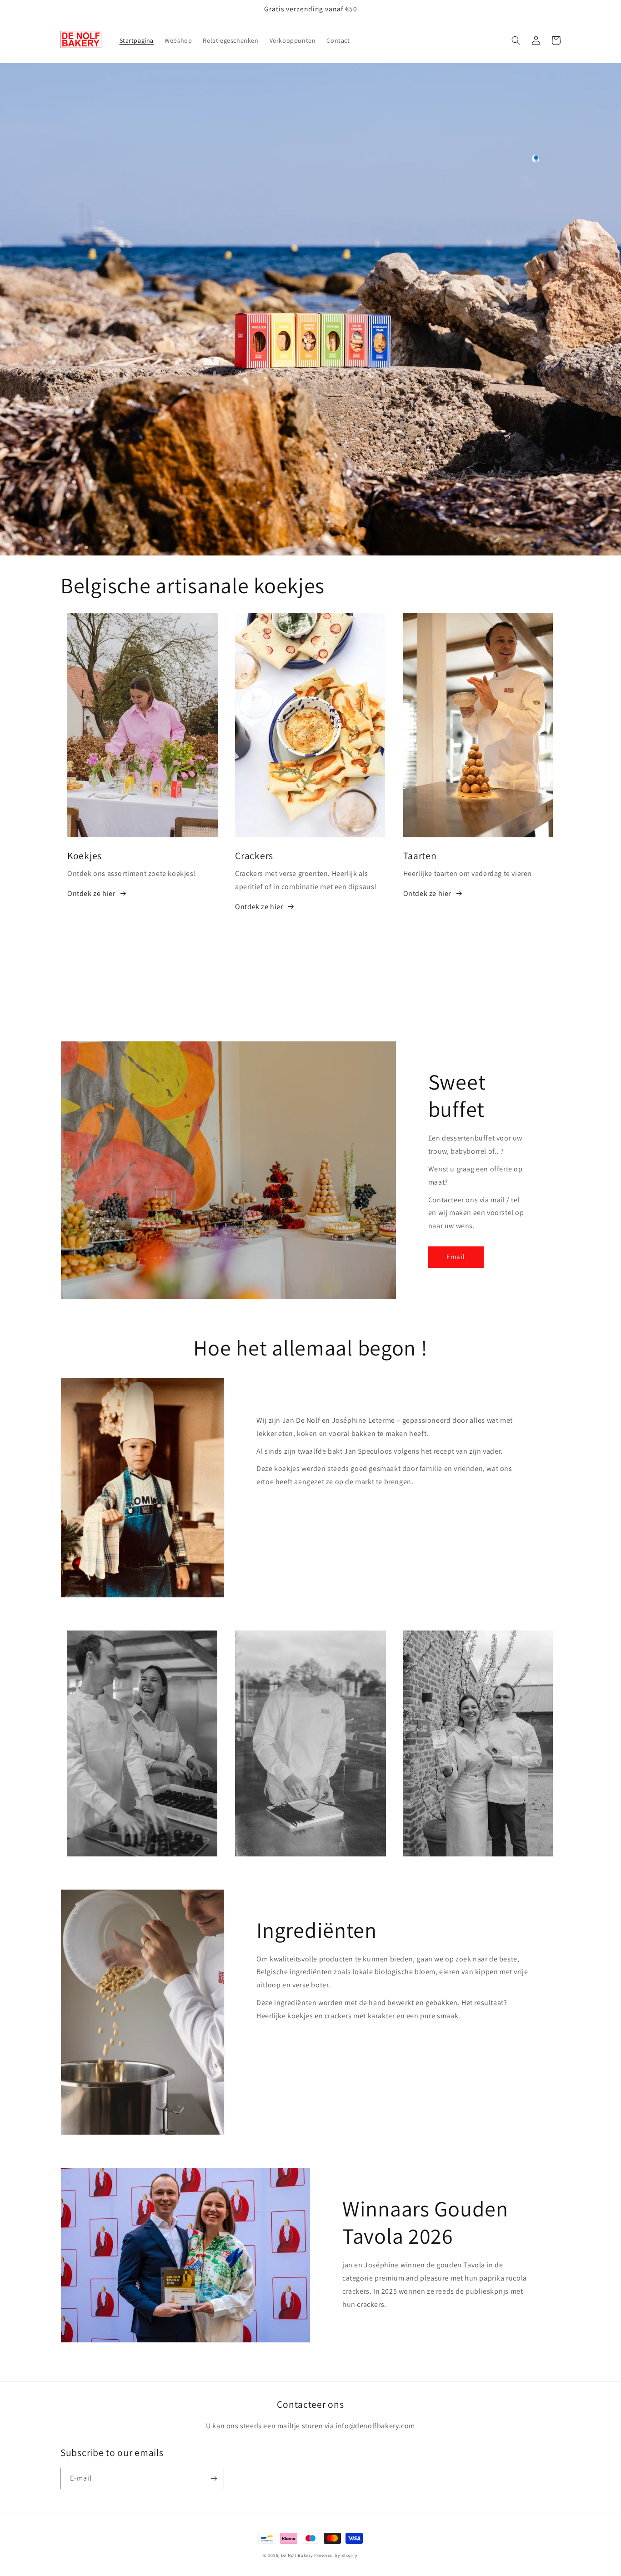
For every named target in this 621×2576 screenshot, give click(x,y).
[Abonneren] (214, 2478)
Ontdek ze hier (91, 893)
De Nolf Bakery (297, 2555)
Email (456, 1257)
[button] (516, 40)
